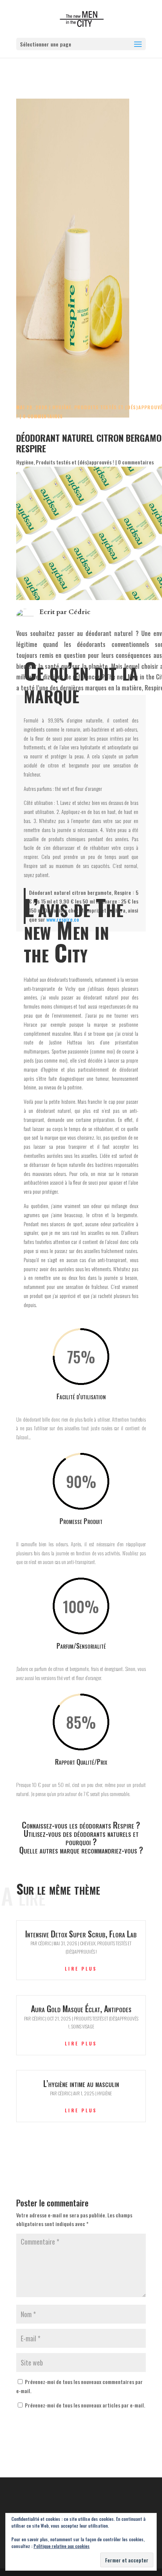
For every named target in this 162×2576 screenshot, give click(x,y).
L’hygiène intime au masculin (81, 2083)
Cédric (79, 612)
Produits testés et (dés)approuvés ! (75, 462)
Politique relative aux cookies (62, 2546)
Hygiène (62, 407)
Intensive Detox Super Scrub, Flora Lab (81, 1934)
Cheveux (88, 1943)
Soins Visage (83, 2026)
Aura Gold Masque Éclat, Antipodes (81, 2008)
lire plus (81, 1969)
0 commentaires (43, 416)
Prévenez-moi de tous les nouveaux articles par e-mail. (85, 2405)
